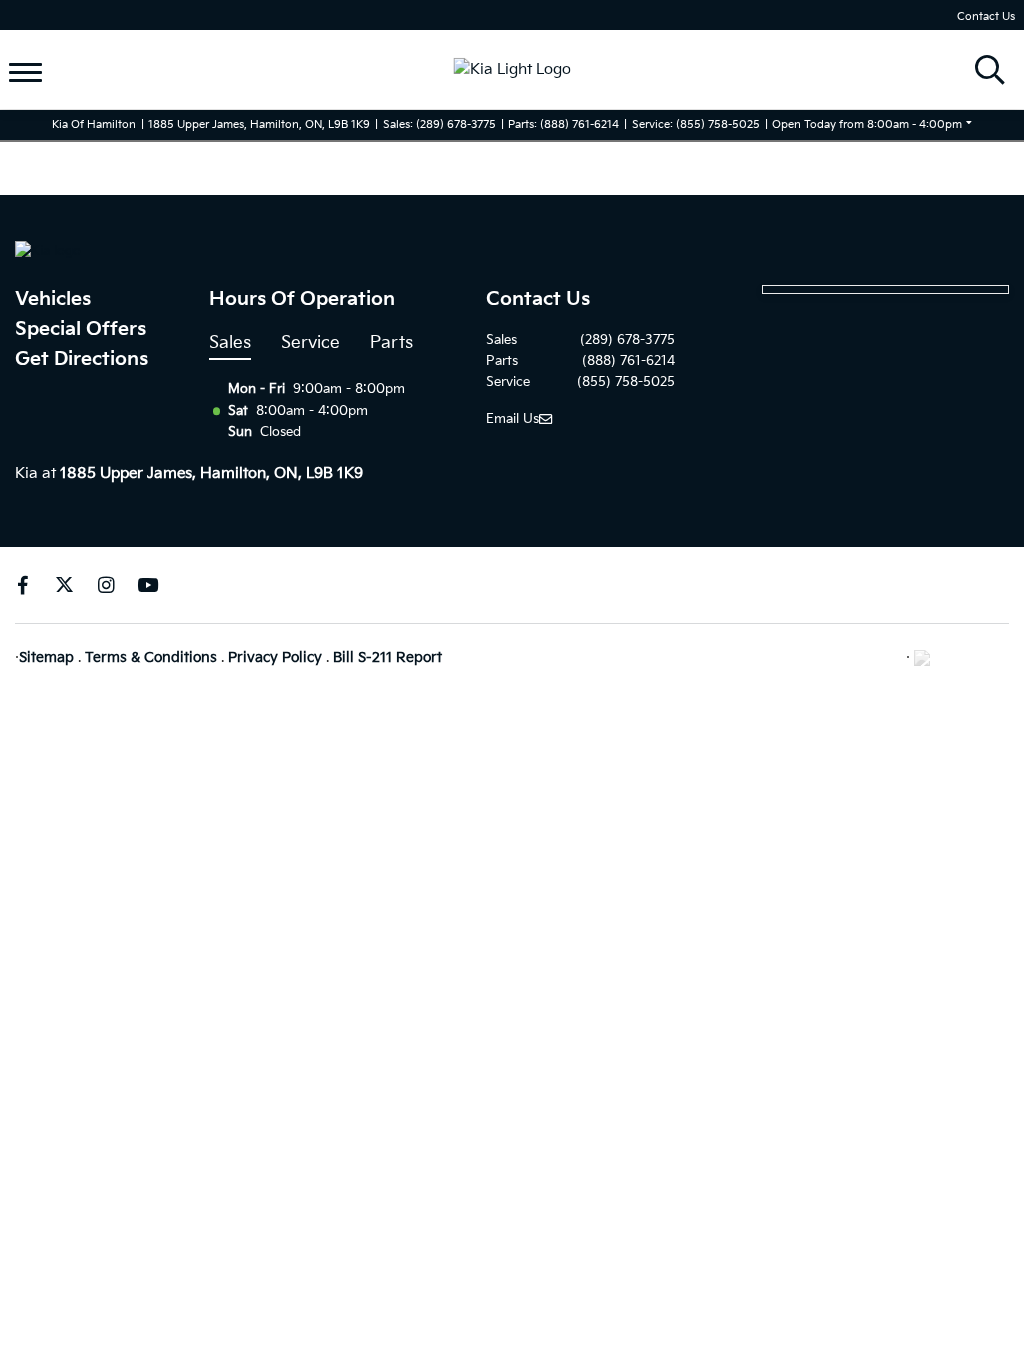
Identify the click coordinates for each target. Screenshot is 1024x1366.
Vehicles (53, 299)
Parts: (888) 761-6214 (563, 124)
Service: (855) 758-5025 (696, 124)
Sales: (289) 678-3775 (439, 124)
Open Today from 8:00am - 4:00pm (867, 124)
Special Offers (80, 329)
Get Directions (81, 359)
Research (65, 85)
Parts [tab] (391, 343)
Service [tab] (310, 343)
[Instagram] (106, 585)
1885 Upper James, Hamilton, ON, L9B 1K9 (259, 124)
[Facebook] (22, 585)
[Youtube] (147, 585)
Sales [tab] (230, 343)
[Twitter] (64, 585)
